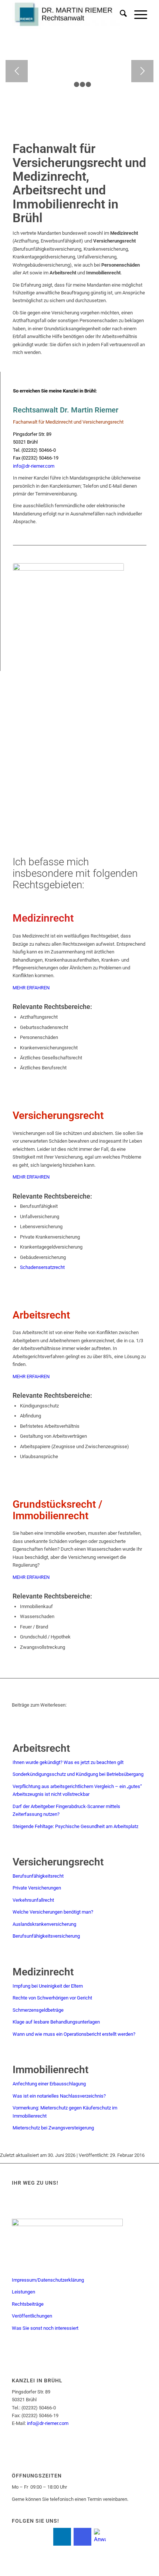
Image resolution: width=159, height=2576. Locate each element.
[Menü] (137, 15)
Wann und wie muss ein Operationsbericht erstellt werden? (74, 2034)
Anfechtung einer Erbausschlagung (49, 2084)
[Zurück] (17, 71)
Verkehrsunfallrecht (33, 1900)
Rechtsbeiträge (28, 2304)
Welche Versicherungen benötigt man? (53, 1912)
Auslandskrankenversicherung (44, 1924)
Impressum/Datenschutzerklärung (48, 2280)
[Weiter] (142, 71)
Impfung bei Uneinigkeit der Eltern (48, 1986)
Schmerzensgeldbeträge (38, 2010)
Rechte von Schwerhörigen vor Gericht (52, 1998)
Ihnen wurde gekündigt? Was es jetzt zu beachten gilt (68, 1762)
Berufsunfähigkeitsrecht (38, 1876)
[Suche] (120, 15)
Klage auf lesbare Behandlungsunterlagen (56, 2022)
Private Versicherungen (37, 1888)
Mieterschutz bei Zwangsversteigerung (53, 2128)
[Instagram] (82, 2537)
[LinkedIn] (62, 2537)
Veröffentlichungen (32, 2316)
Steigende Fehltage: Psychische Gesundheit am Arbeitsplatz (75, 1826)
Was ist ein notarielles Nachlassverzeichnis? (59, 2096)
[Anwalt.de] (100, 2536)
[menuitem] (120, 15)
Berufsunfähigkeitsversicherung (46, 1936)
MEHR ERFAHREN (31, 988)
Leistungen (23, 2292)
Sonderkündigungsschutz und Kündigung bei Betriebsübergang (78, 1774)
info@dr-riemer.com (34, 466)
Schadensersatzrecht (42, 1267)
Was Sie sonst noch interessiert (45, 2328)
